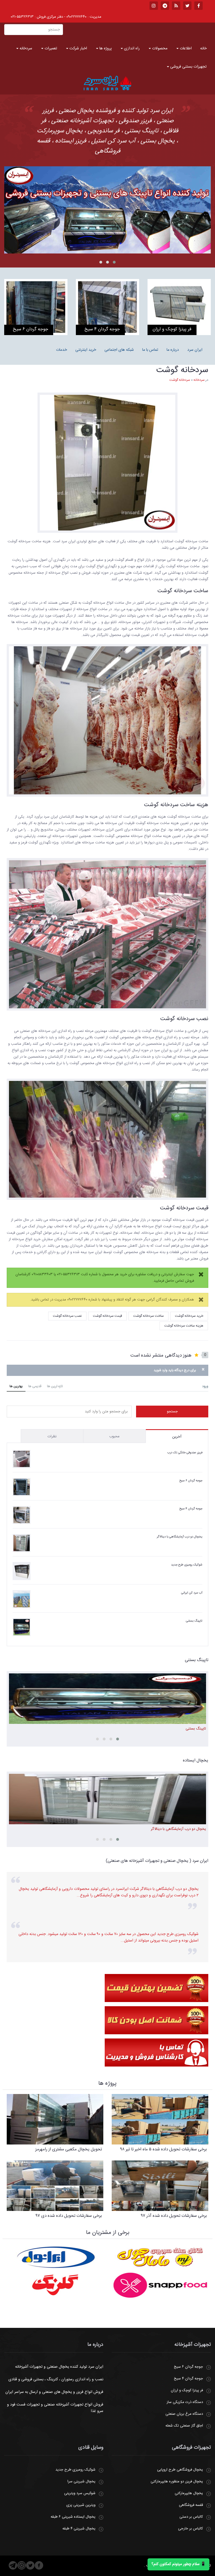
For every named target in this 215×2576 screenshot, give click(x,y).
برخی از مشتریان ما (108, 2233)
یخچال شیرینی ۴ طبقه (79, 2529)
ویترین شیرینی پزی (81, 2505)
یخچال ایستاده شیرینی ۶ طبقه (73, 2517)
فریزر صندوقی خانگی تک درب (185, 1453)
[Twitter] (30, 2565)
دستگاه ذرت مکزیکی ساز (185, 2402)
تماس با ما (150, 350)
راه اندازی (131, 49)
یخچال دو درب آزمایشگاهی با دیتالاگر (180, 1537)
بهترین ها (16, 1386)
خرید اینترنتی (86, 350)
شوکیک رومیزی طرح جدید (187, 1565)
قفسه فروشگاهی (191, 2505)
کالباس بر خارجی (191, 2529)
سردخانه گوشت (182, 370)
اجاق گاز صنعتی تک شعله (184, 2426)
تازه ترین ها (55, 1386)
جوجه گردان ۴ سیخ (191, 1509)
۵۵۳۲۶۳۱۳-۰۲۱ (22, 17)
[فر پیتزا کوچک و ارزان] (179, 307)
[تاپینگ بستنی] (107, 210)
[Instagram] (22, 2565)
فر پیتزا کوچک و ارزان (187, 2390)
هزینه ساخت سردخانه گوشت (184, 1326)
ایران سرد (195, 350)
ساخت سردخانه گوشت (149, 1316)
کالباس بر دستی (191, 2517)
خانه (203, 49)
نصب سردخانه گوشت (67, 1316)
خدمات (61, 350)
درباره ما (173, 350)
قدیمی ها (35, 1386)
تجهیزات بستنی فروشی (188, 67)
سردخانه (25, 49)
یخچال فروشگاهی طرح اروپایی (180, 2470)
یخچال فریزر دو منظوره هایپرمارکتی (177, 2482)
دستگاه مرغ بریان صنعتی (184, 2414)
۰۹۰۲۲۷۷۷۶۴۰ (76, 17)
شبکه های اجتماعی (119, 350)
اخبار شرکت (78, 49)
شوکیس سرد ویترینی (80, 2493)
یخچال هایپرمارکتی (189, 2493)
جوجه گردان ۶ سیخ (191, 1481)
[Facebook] (39, 2565)
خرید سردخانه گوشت (189, 1316)
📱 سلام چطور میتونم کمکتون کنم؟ (178, 2564)
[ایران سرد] (107, 83)
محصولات (159, 49)
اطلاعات (185, 49)
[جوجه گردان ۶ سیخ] (36, 307)
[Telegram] (13, 2565)
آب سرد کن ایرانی (192, 1593)
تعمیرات (50, 49)
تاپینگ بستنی (194, 1621)
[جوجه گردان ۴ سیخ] (107, 307)
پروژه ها (105, 49)
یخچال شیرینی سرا (81, 2482)
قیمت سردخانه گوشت (107, 1316)
